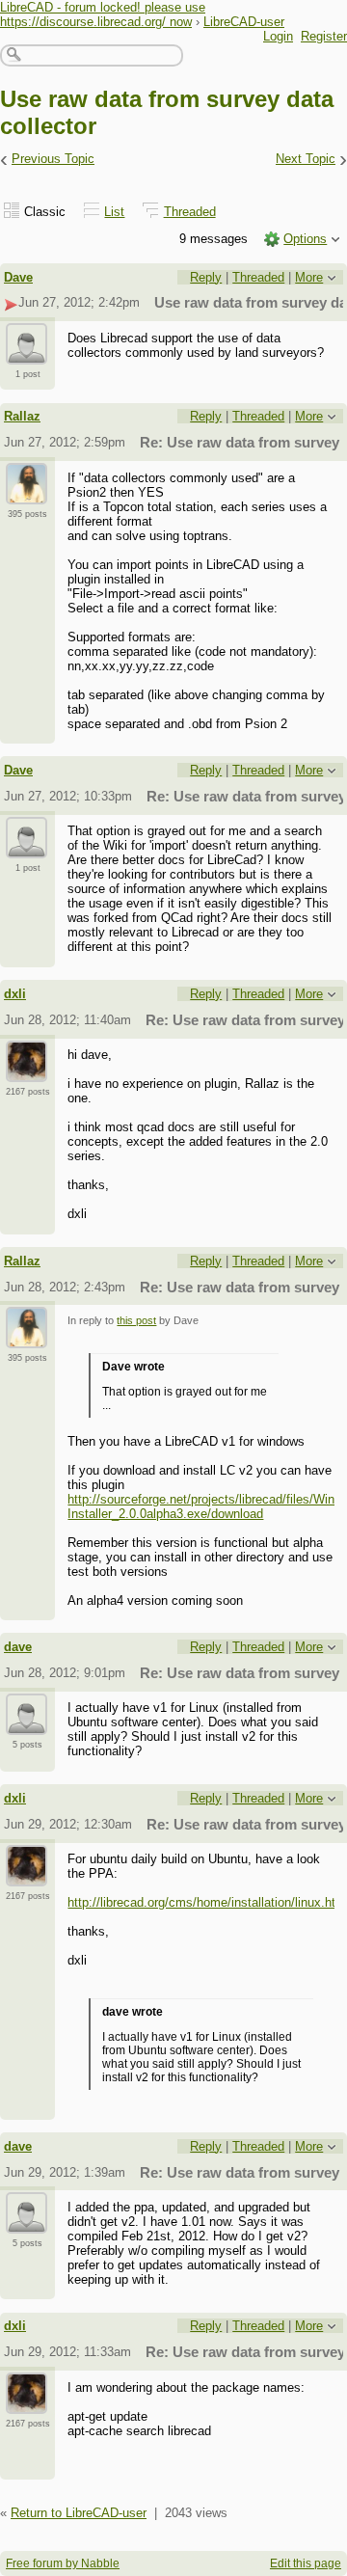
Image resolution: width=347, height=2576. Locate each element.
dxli (15, 994)
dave (18, 1647)
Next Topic (306, 159)
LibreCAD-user (244, 22)
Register (324, 36)
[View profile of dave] (27, 1723)
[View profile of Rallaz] (27, 493)
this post (136, 1320)
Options (305, 239)
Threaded (190, 212)
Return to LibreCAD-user (79, 2513)
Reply (206, 277)
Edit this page (306, 2563)
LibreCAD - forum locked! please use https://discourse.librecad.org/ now (103, 14)
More (309, 277)
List (114, 212)
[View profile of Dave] (27, 353)
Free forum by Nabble (63, 2563)
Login (278, 36)
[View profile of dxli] (27, 1071)
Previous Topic (53, 159)
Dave (18, 277)
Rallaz (22, 416)
